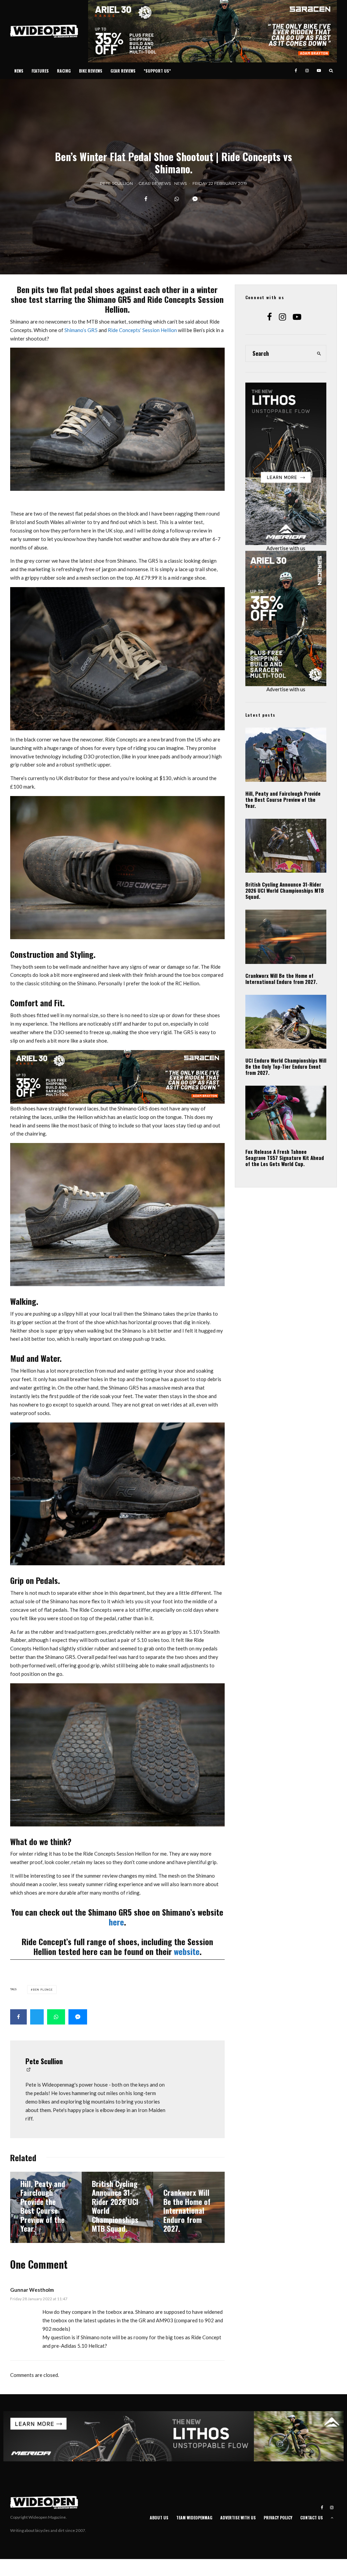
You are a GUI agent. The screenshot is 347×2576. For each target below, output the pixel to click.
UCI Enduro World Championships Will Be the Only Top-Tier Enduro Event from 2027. (286, 1066)
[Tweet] (37, 2017)
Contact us (312, 2517)
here (116, 1922)
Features (40, 71)
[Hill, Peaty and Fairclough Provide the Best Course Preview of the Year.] (46, 2207)
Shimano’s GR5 (81, 330)
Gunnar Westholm (32, 2290)
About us (159, 2517)
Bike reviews (91, 71)
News (19, 71)
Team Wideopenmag (194, 2517)
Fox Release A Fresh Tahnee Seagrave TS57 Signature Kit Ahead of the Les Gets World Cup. (285, 1158)
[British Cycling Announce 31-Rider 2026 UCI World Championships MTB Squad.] (117, 2207)
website (187, 1951)
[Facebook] (296, 71)
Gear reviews (123, 71)
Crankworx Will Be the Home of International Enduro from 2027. (281, 979)
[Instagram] (307, 71)
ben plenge (43, 1990)
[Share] (146, 199)
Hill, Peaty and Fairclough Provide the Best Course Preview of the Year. (283, 799)
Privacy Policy (278, 2517)
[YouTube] (319, 71)
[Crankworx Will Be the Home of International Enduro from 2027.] (189, 2207)
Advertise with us (286, 548)
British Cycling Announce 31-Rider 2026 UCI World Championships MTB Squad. (285, 890)
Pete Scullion (116, 183)
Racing (64, 71)
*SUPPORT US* (157, 71)
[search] (319, 353)
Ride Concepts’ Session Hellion (142, 330)
